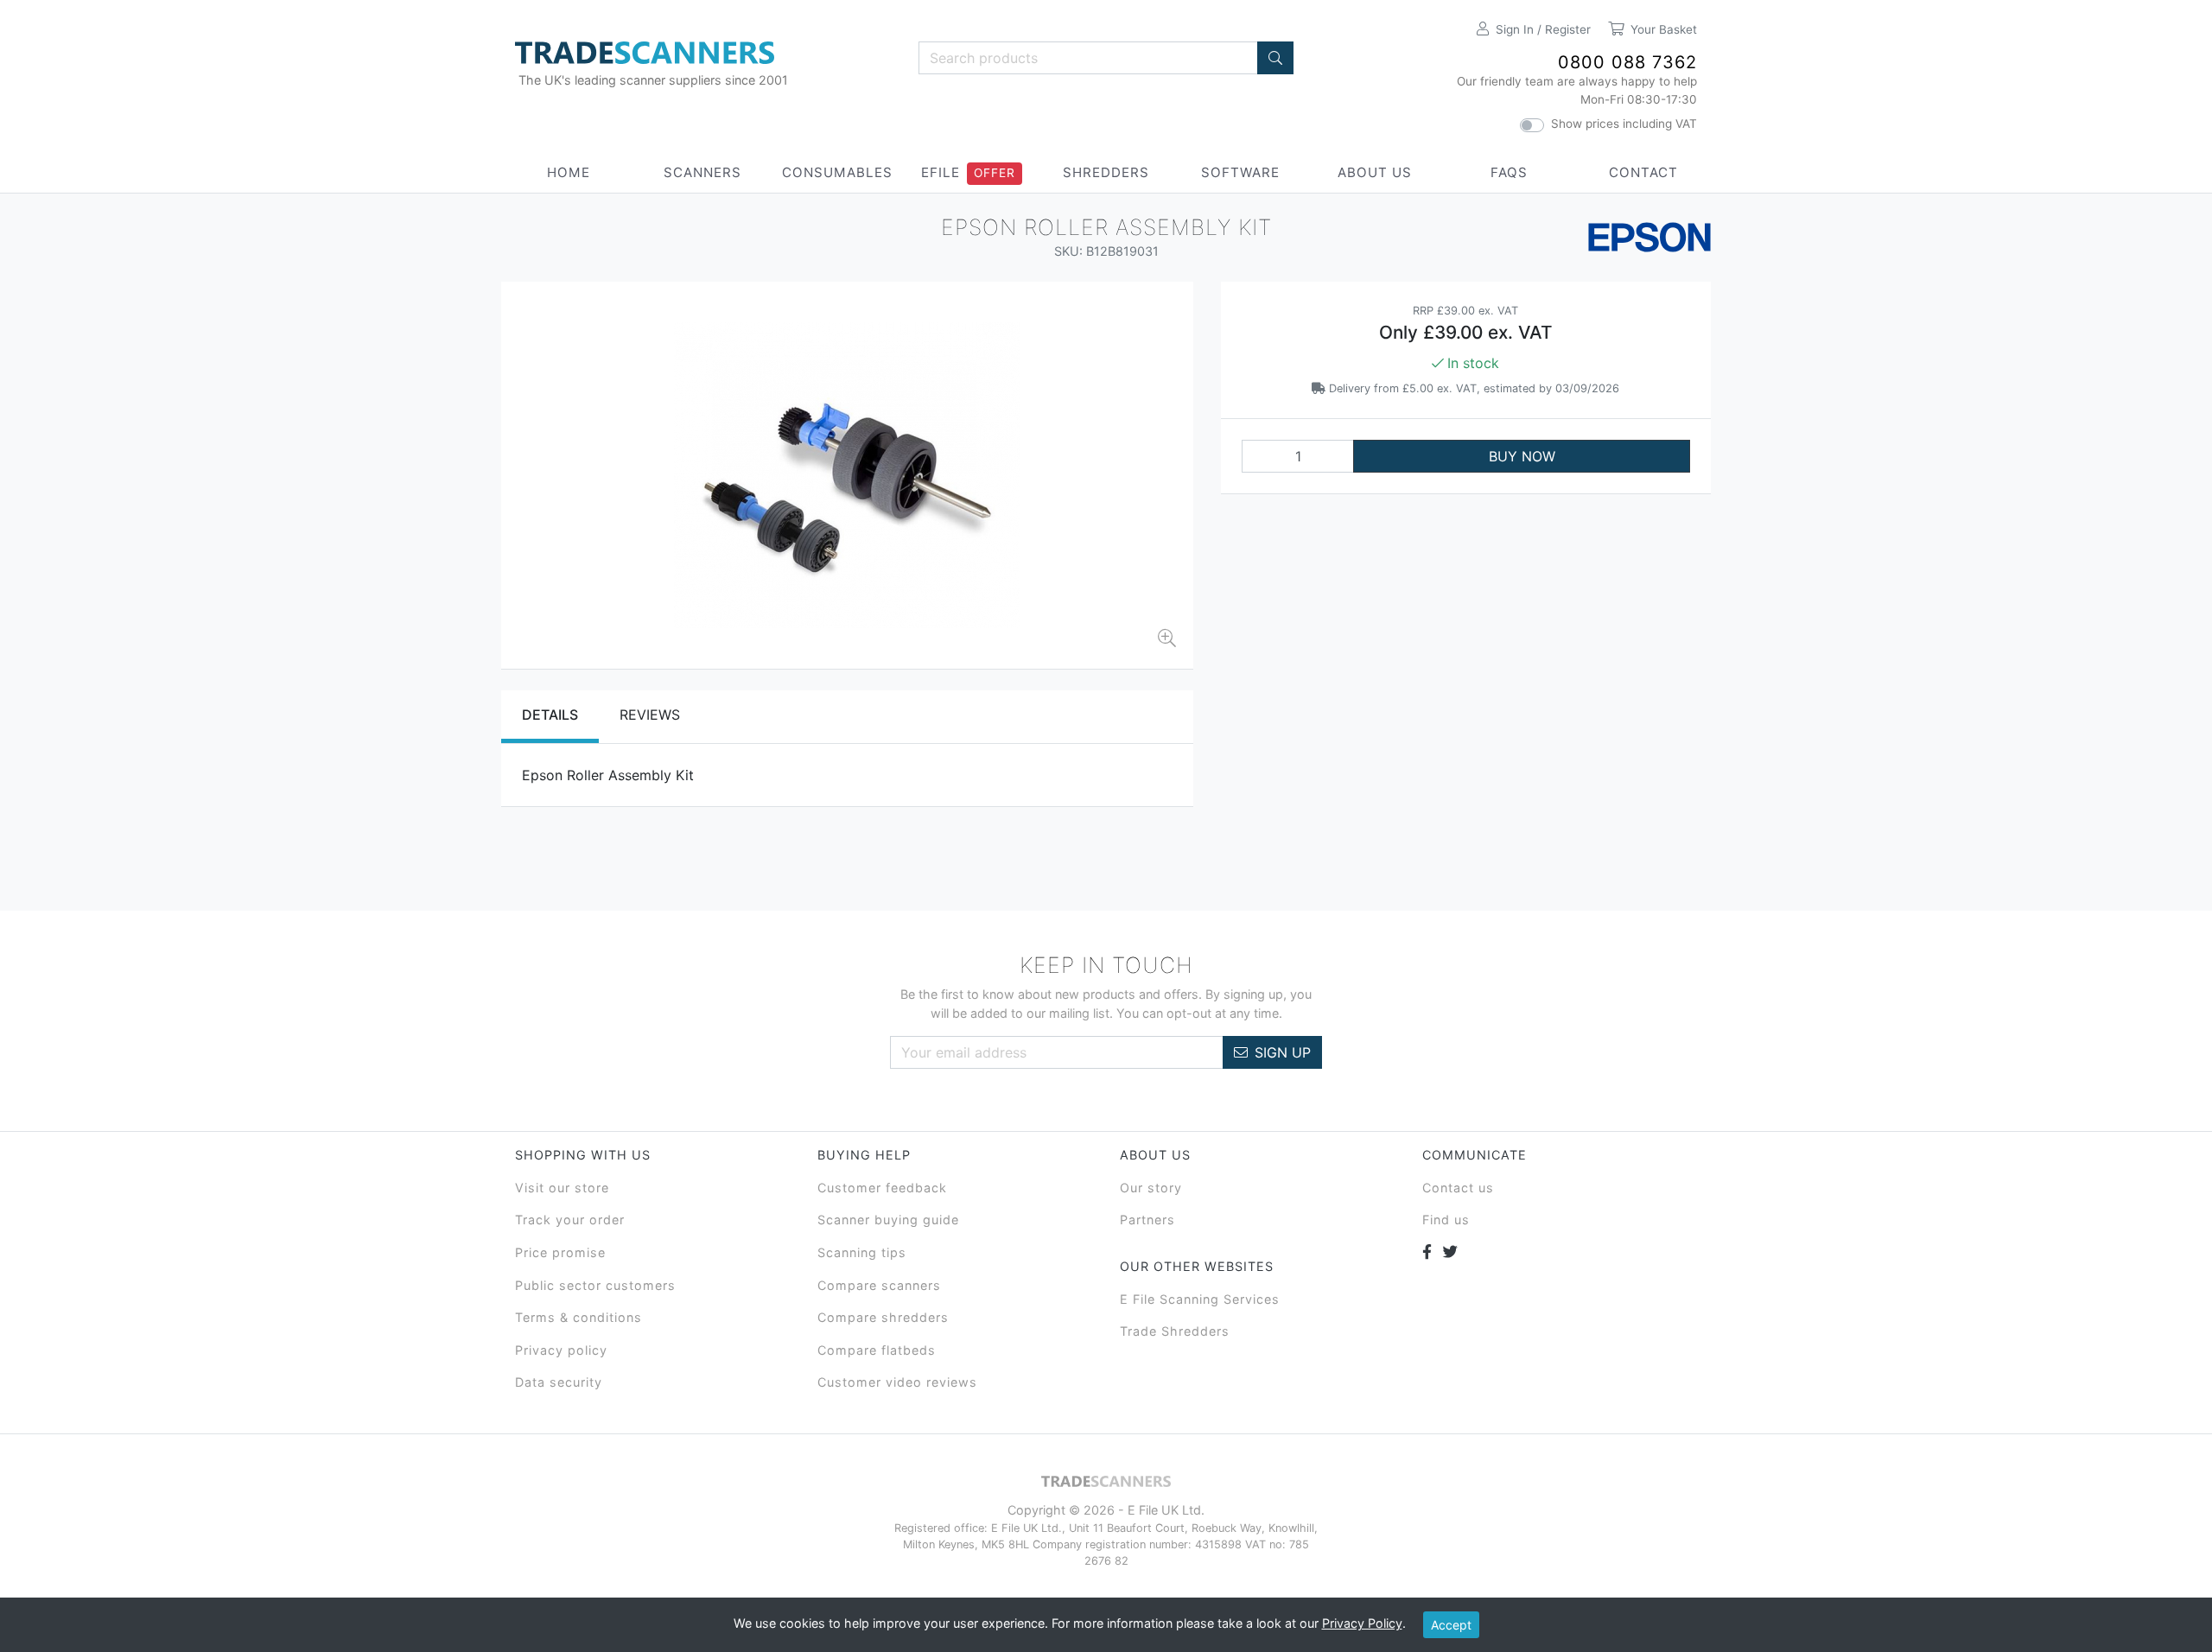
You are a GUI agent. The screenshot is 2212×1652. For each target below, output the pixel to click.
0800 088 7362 (1627, 62)
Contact (1643, 172)
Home (569, 172)
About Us (1375, 172)
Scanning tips (862, 1252)
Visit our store (562, 1188)
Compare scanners (879, 1285)
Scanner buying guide (888, 1220)
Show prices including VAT (1624, 124)
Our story (1151, 1188)
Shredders (1106, 172)
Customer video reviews (897, 1382)
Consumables (837, 172)
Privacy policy (561, 1350)
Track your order (570, 1220)
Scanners (702, 172)
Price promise (560, 1252)
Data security (559, 1382)
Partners (1147, 1220)
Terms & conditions (578, 1317)
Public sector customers (595, 1285)
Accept (1451, 1625)
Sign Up (1283, 1052)
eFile (941, 172)
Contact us (1458, 1188)
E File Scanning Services (1200, 1299)
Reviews (650, 715)
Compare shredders (883, 1317)
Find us (1446, 1220)
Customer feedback (882, 1188)
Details (550, 715)
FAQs (1509, 172)
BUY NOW (1522, 456)
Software (1240, 172)
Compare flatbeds (877, 1350)
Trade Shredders (1175, 1331)
